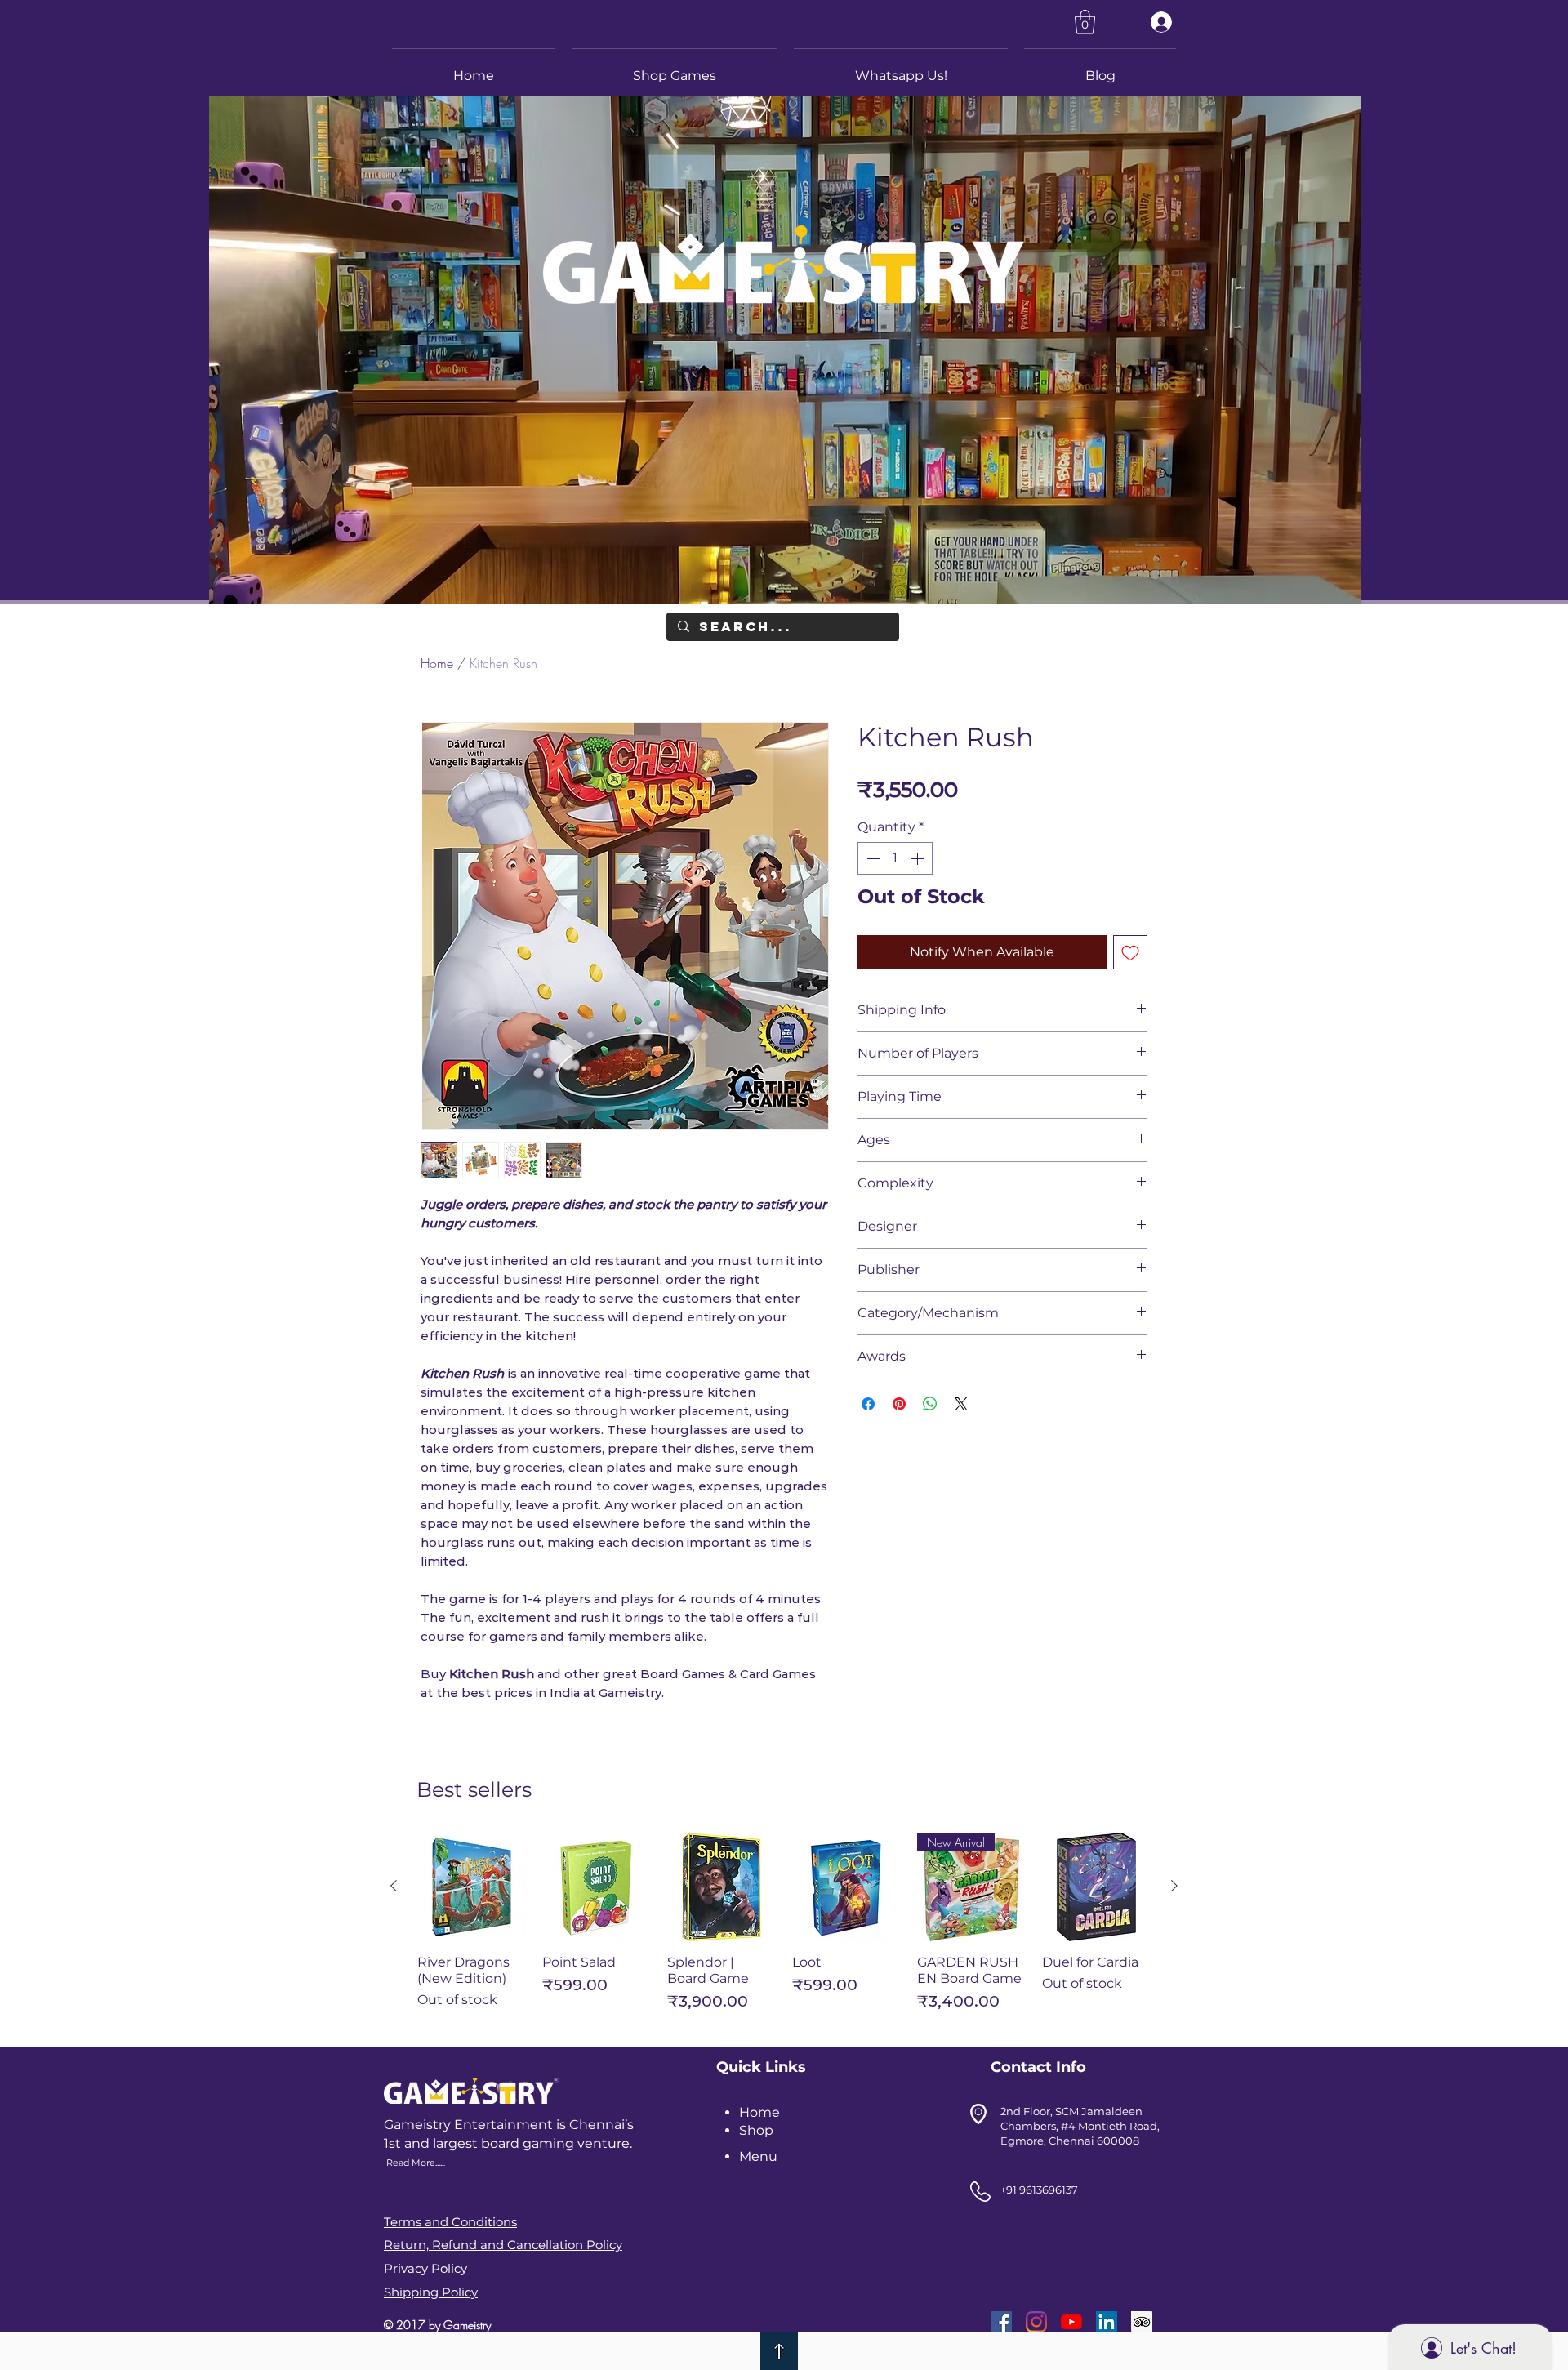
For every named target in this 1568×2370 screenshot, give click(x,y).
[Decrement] (871, 858)
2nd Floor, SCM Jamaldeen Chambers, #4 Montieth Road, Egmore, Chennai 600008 (1080, 2126)
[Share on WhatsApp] (930, 1404)
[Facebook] (1001, 2322)
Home (437, 663)
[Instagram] (1036, 2322)
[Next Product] (1174, 1886)
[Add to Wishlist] (1130, 952)
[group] (784, 1929)
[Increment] (919, 858)
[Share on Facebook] (868, 1404)
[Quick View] (472, 1887)
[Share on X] (961, 1404)
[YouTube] (1071, 2322)
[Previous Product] (394, 1886)
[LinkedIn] (1107, 2322)
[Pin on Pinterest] (899, 1404)
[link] (1085, 22)
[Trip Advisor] (1142, 2322)
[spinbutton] (895, 858)
